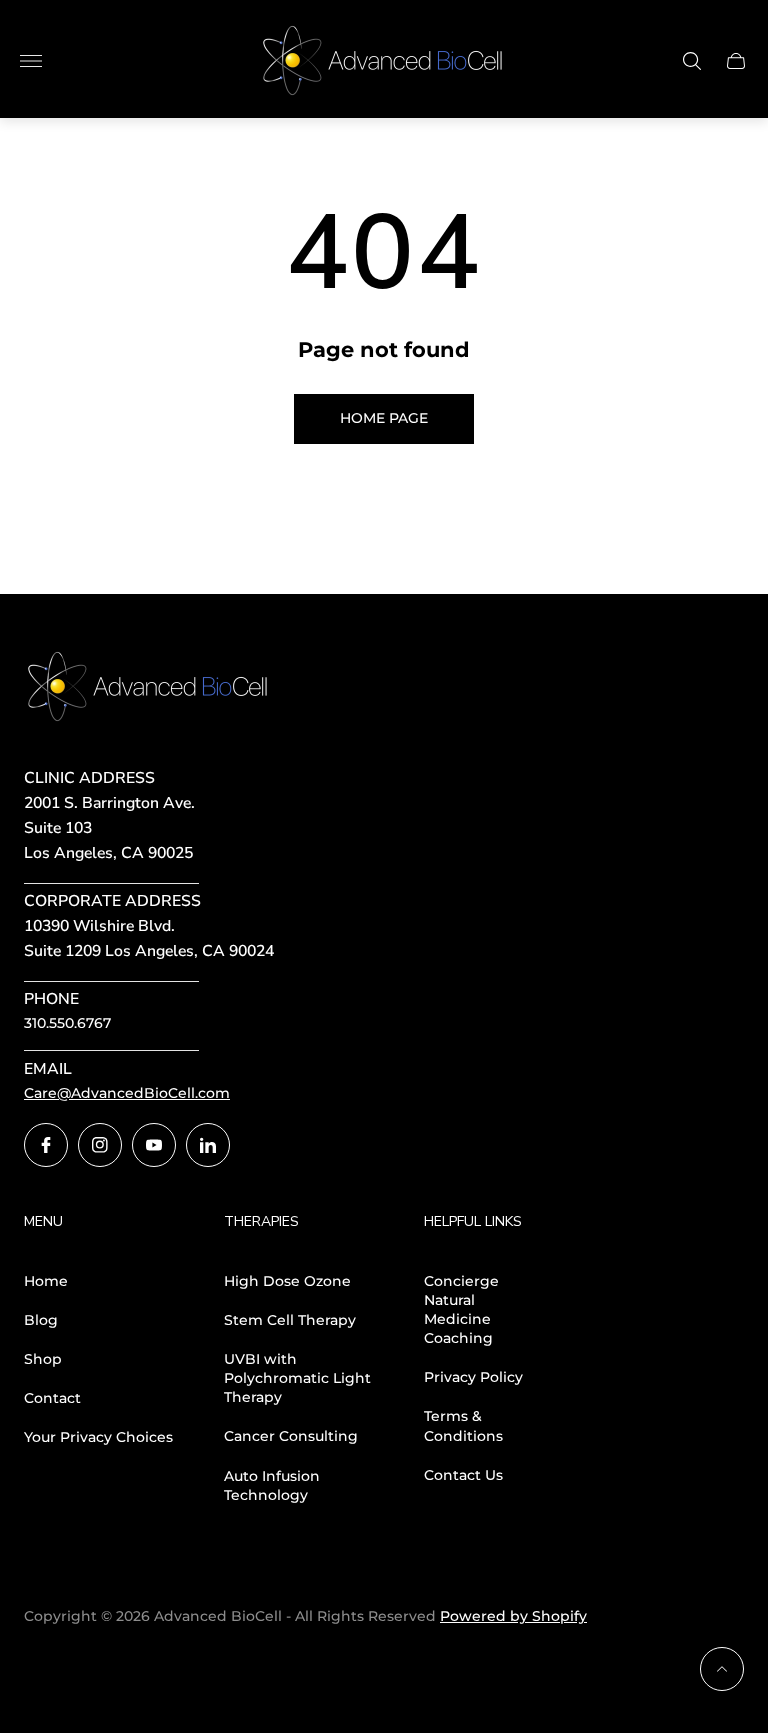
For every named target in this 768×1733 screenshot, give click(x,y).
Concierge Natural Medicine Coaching (461, 1310)
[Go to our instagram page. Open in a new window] (100, 1145)
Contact (52, 1398)
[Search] (692, 61)
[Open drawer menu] (31, 61)
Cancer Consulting (291, 1436)
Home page (384, 418)
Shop (43, 1359)
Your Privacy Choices (98, 1437)
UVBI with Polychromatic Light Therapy (297, 1378)
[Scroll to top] (722, 1669)
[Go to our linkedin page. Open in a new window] (208, 1145)
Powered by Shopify (513, 1616)
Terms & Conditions (463, 1425)
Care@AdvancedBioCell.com (127, 1093)
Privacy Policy (473, 1377)
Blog (41, 1320)
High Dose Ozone (287, 1281)
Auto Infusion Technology (272, 1485)
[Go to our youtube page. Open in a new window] (154, 1145)
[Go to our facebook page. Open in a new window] (46, 1145)
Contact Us (463, 1475)
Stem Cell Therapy (290, 1320)
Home (46, 1281)
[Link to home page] (149, 688)
